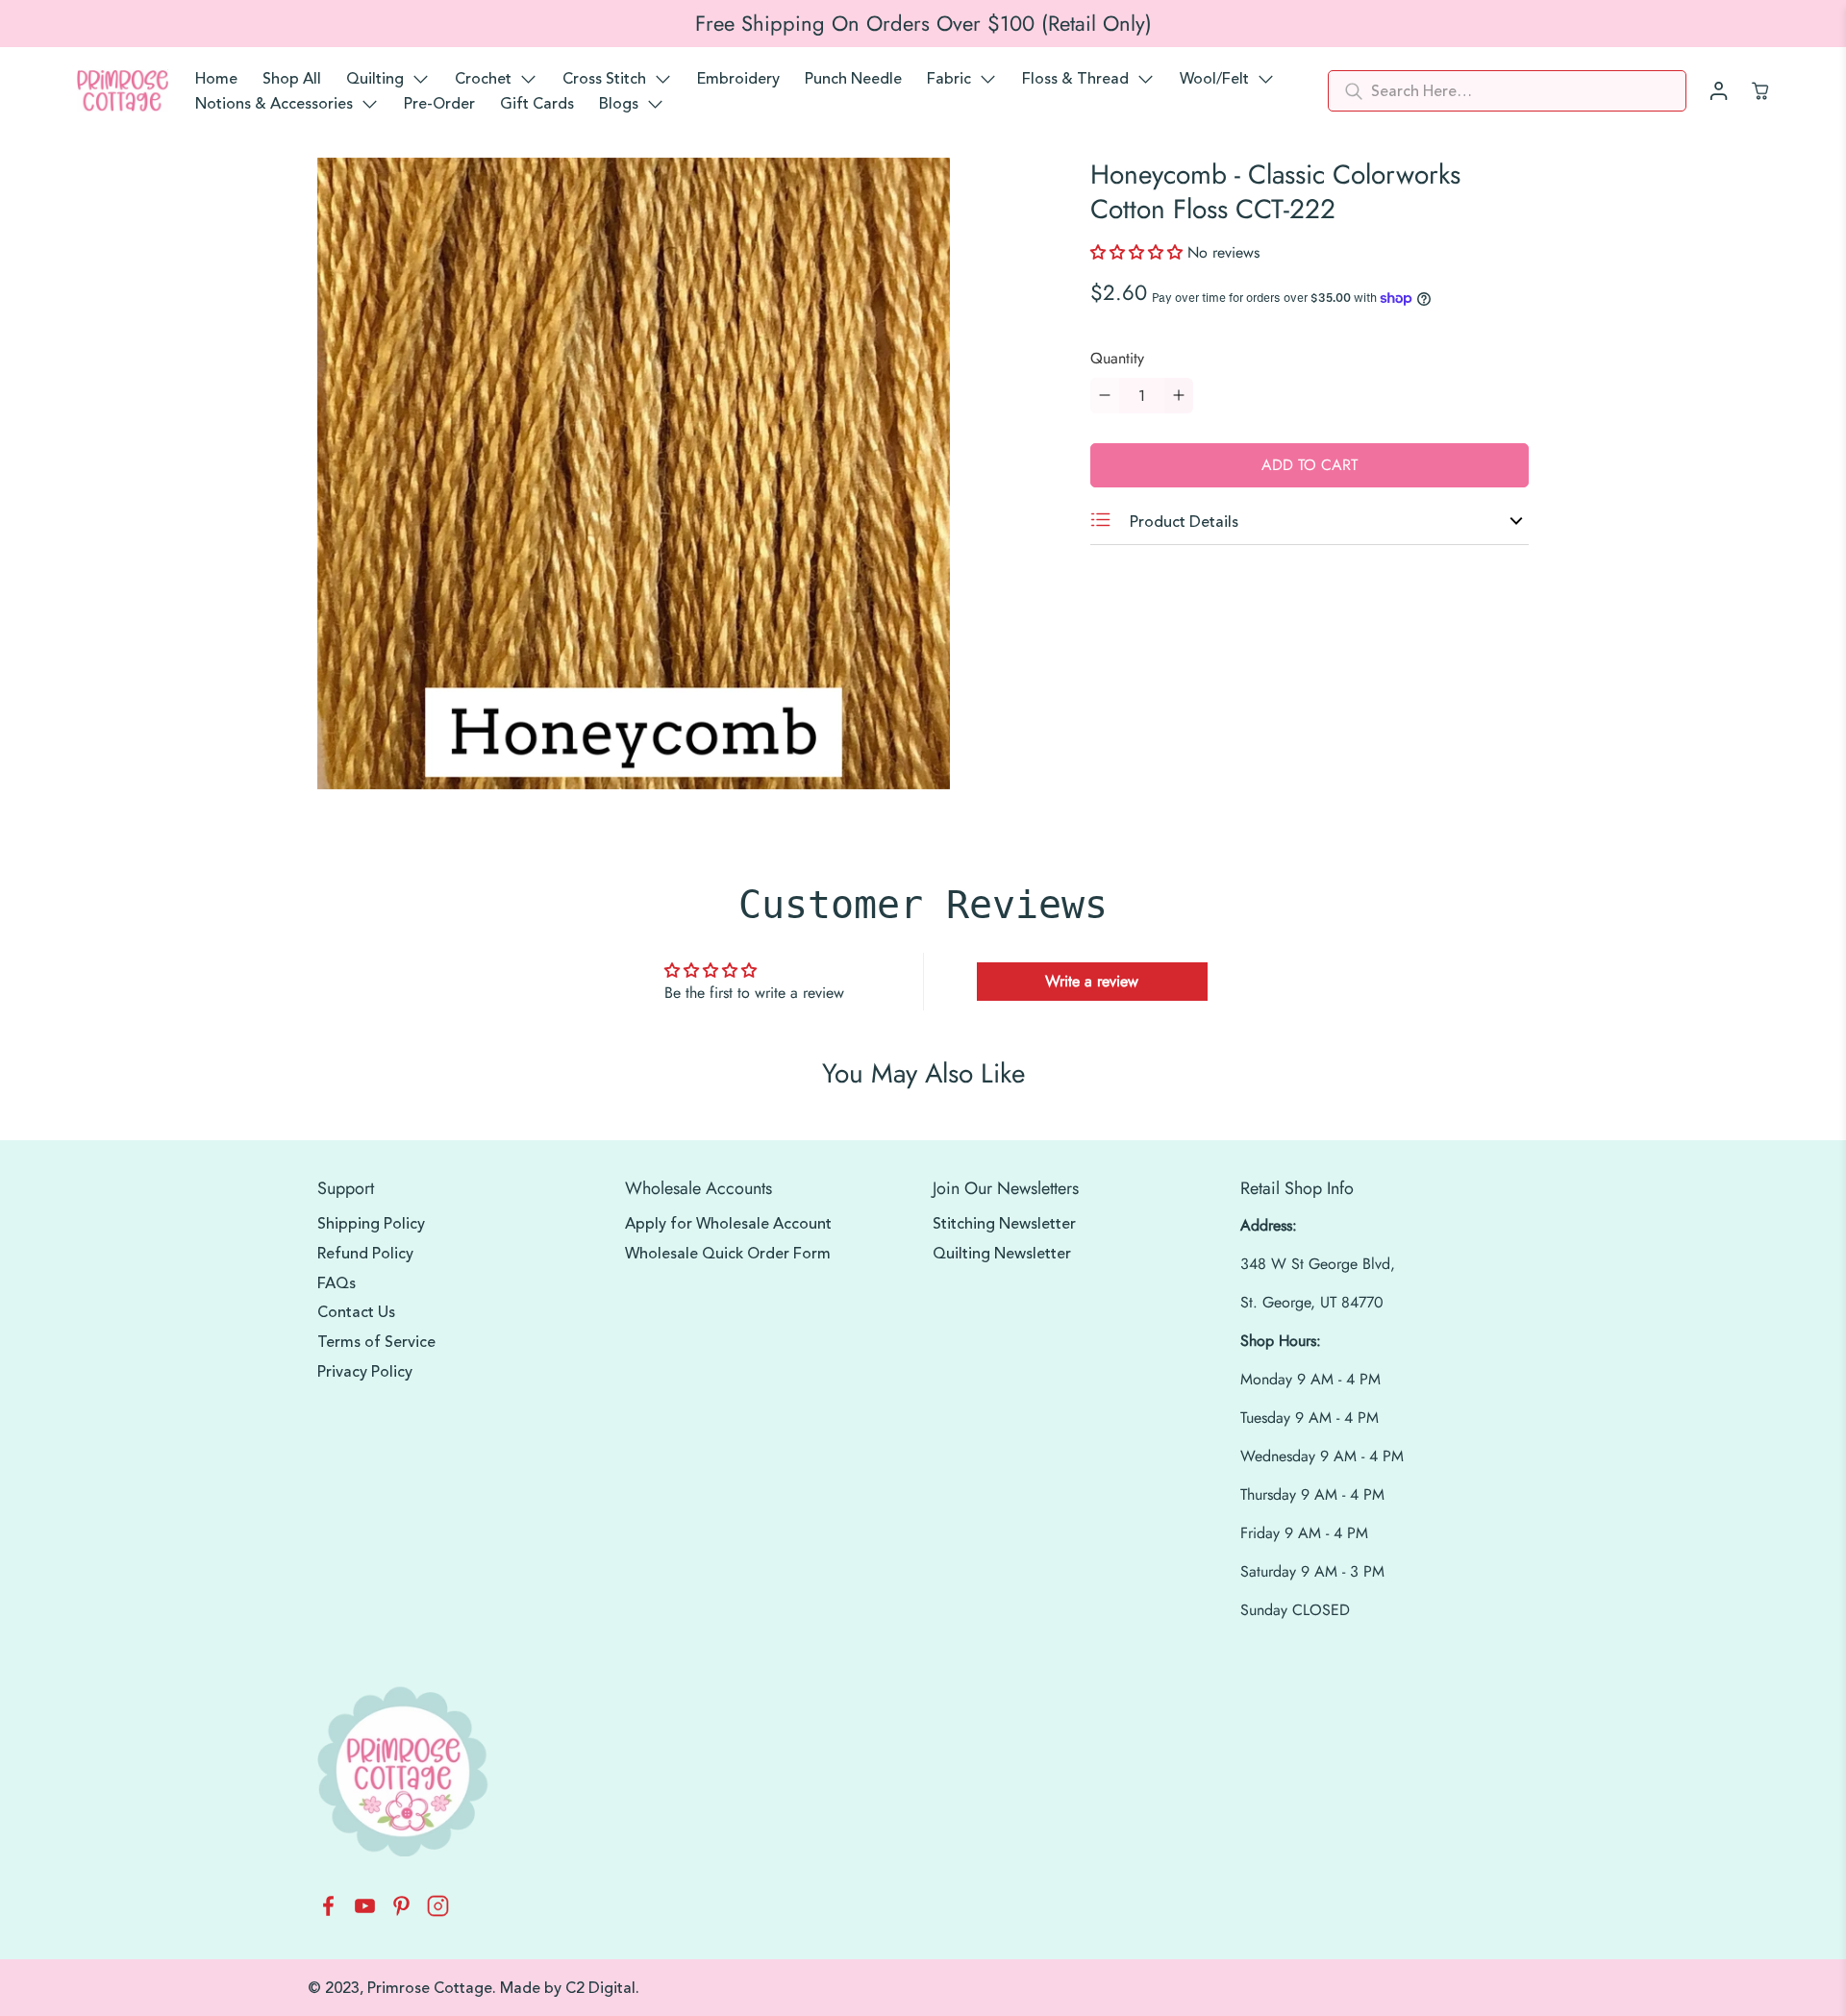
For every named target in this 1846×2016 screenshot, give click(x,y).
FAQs (337, 1283)
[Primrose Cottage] (123, 91)
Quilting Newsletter (1002, 1254)
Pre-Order (439, 104)
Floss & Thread (1075, 79)
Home (216, 79)
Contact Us (356, 1312)
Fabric (949, 79)
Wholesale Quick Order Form (728, 1254)
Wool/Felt (1214, 79)
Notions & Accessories (274, 104)
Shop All (292, 79)
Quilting (375, 79)
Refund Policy (365, 1254)
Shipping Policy (371, 1224)
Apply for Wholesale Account (728, 1224)
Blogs (619, 104)
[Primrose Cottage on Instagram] (438, 1912)
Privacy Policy (365, 1372)
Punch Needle (853, 79)
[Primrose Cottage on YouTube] (365, 1912)
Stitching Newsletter (1004, 1224)
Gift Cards (537, 104)
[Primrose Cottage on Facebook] (328, 1912)
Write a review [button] (1092, 981)
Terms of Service (376, 1342)
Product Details (1182, 522)
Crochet (483, 79)
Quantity (1117, 358)
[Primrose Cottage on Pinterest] (401, 1912)
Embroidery (738, 79)
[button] (1139, 252)
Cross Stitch (604, 79)
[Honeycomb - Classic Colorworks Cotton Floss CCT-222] (634, 474)
